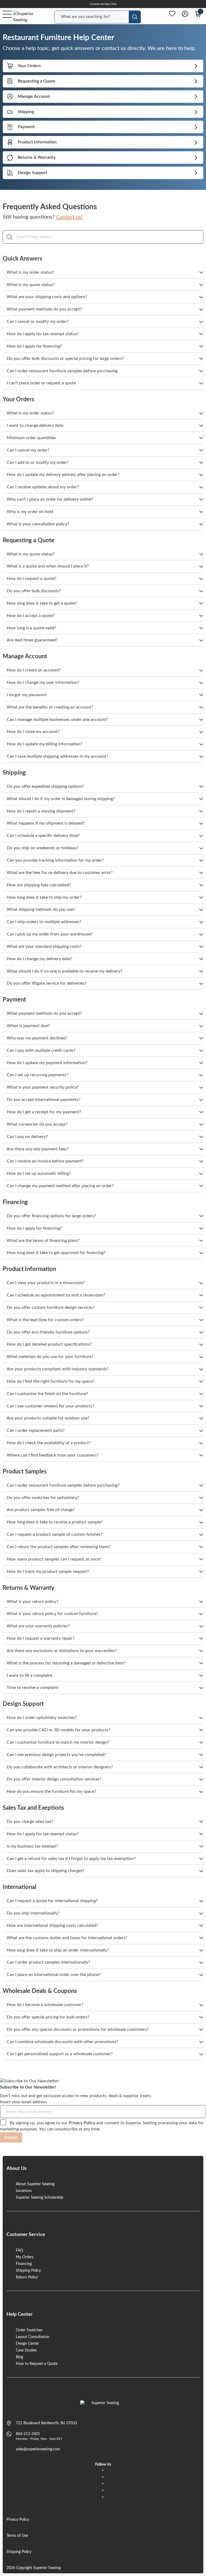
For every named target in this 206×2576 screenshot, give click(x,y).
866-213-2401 (28, 2434)
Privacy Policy (82, 2123)
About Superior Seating (35, 2184)
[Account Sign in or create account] (185, 14)
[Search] (10, 237)
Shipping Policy (28, 2271)
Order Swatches (29, 2330)
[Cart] (198, 14)
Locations (24, 2191)
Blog (19, 2357)
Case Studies (26, 2350)
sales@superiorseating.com (38, 2449)
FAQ (19, 2250)
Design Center (27, 2344)
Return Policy (27, 2277)
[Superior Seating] (28, 17)
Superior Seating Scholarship (40, 2198)
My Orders (25, 2257)
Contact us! (69, 217)
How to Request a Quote (37, 2364)
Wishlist (172, 14)
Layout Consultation (33, 2337)
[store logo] (103, 2406)
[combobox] (92, 17)
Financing (24, 2264)
